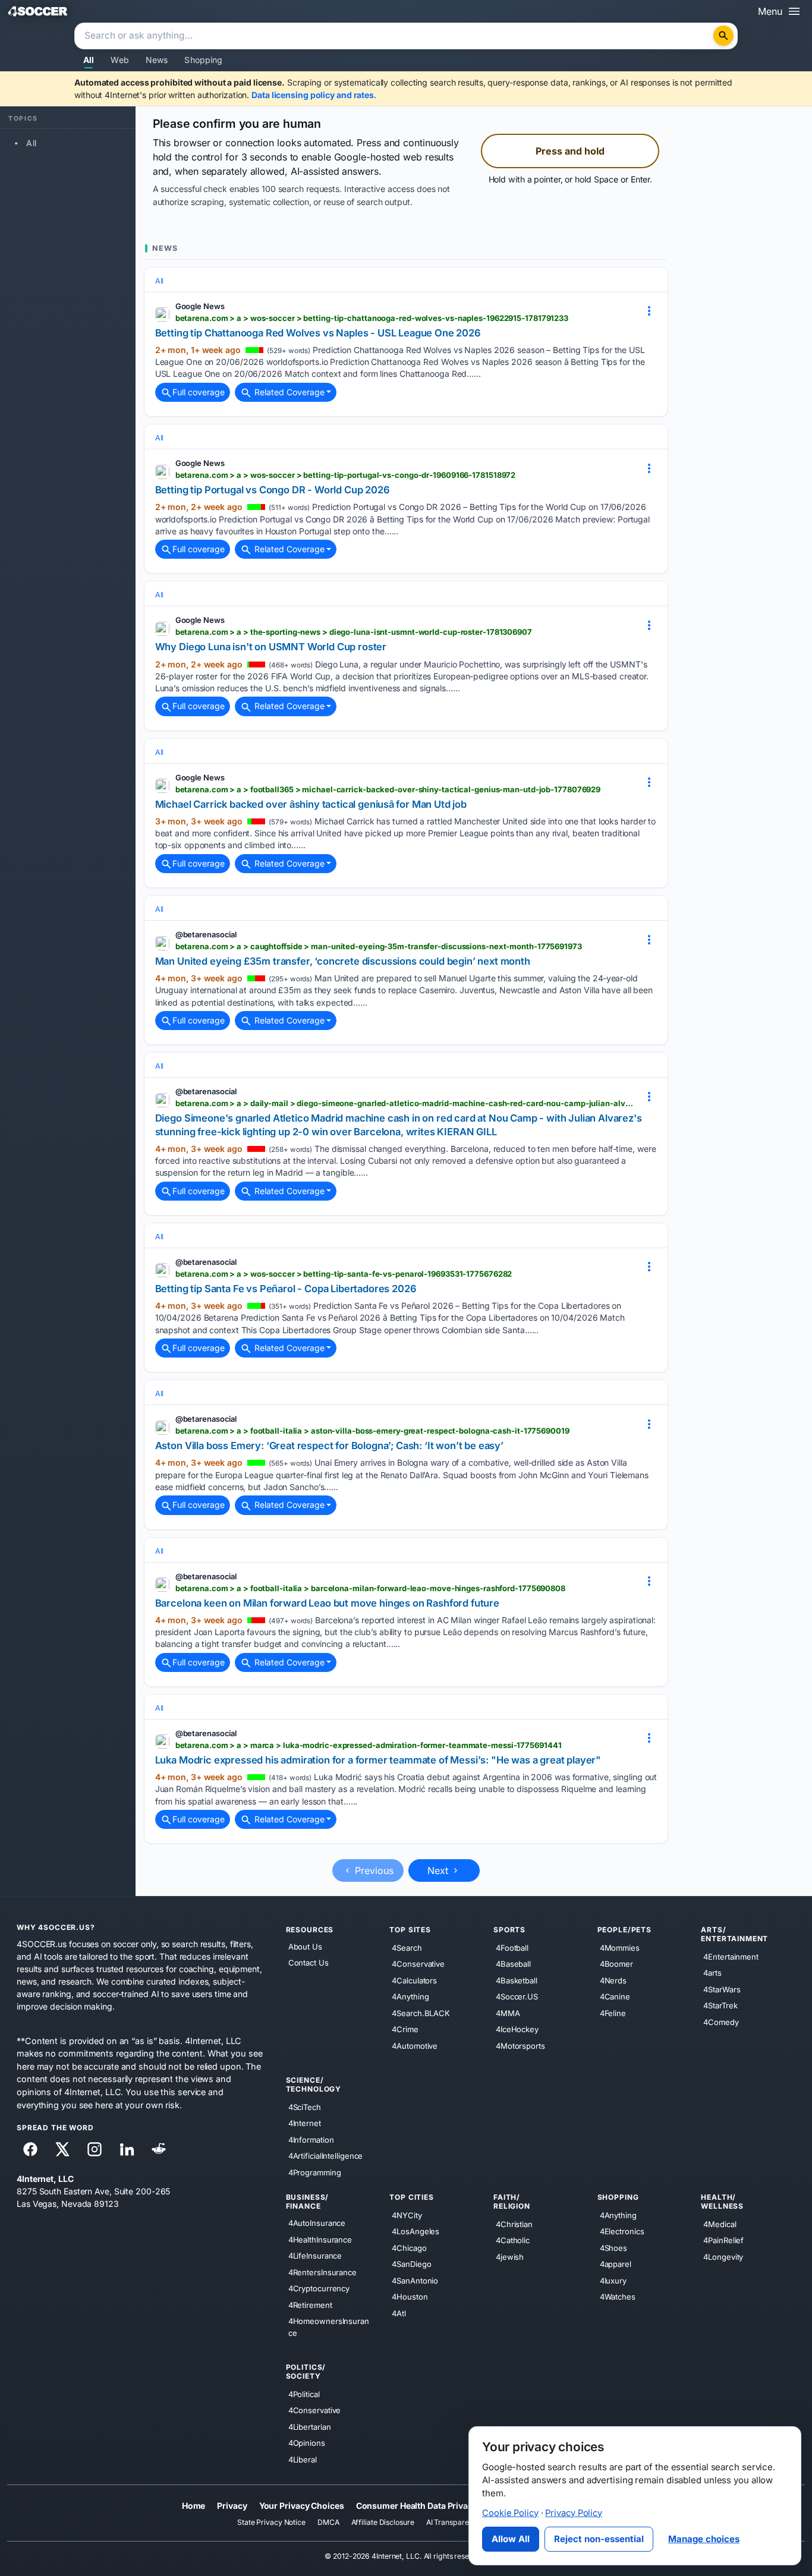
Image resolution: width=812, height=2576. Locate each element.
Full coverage (199, 392)
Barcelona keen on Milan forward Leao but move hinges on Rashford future (327, 1603)
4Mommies (620, 1948)
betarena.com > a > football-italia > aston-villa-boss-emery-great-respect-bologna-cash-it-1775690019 (372, 1431)
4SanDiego (411, 2264)
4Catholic (513, 2240)
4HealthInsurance (320, 2240)
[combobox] (395, 36)
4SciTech (305, 2107)
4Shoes (613, 2248)
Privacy (232, 2506)
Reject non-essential (599, 2539)
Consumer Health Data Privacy (417, 2506)
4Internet (305, 2123)
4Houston (410, 2297)
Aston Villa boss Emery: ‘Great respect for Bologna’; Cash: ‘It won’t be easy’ (329, 1446)
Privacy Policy (574, 2513)
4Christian (514, 2224)
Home (194, 2506)
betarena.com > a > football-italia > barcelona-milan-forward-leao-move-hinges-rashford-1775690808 (370, 1588)
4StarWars (722, 1989)
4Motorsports (520, 2046)
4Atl (399, 2313)
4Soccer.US (517, 1996)
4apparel (616, 2264)
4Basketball (517, 1980)
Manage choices (704, 2539)
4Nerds (613, 1980)
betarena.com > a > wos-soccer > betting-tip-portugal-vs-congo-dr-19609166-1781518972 (346, 475)
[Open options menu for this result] (649, 311)
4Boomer (616, 1964)
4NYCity (407, 2215)
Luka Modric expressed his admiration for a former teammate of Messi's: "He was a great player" (378, 1760)
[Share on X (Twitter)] (62, 2149)
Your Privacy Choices (302, 2506)
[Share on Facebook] (30, 2149)
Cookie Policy (510, 2513)
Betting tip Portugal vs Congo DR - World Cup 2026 (273, 490)
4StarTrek (720, 2005)
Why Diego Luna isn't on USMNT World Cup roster (271, 647)
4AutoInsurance (317, 2223)
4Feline (613, 2013)
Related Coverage (288, 392)
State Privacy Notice (271, 2522)
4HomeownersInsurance (329, 2327)
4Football (512, 1948)
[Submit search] (723, 36)
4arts (712, 1973)
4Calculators (414, 1980)
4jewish (510, 2257)
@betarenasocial (206, 934)
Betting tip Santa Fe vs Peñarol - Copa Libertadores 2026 (286, 1289)
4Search (407, 1948)
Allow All (511, 2539)
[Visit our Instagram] (95, 2149)
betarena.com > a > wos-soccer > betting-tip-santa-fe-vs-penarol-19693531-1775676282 (344, 1274)
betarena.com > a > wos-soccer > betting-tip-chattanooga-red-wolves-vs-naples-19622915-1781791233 (372, 318)
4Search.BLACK (421, 2013)
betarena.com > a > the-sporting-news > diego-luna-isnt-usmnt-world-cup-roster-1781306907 (354, 632)
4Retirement (310, 2305)
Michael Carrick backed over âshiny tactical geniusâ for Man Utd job (311, 804)
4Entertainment (731, 1957)
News (157, 60)
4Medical (720, 2224)
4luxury (613, 2281)
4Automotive (415, 2046)
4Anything (410, 1996)
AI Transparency (454, 2522)
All (89, 60)
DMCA (328, 2522)
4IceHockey (517, 2029)
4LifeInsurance (315, 2256)
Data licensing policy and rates (313, 95)
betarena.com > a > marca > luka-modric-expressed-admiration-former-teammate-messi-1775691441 (369, 1745)
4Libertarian (310, 2427)
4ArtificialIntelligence (326, 2156)
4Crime (405, 2029)
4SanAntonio (415, 2281)
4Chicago (409, 2248)
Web (119, 60)
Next (439, 1870)
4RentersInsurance (322, 2272)
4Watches (618, 2297)
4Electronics (622, 2231)
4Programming (315, 2172)
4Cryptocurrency (319, 2288)
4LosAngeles (416, 2231)
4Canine (615, 1996)
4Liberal (303, 2460)
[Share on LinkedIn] (127, 2149)
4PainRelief (723, 2240)
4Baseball (513, 1964)
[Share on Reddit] (159, 2149)
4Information (311, 2140)
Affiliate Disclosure (383, 2522)
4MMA (508, 2013)
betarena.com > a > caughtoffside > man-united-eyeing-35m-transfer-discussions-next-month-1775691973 (379, 946)
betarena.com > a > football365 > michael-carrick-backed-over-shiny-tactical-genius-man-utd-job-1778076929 (388, 789)
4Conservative (418, 1964)
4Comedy (721, 2022)
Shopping (203, 60)
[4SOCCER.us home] (38, 11)
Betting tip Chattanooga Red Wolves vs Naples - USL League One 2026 (318, 333)
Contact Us (309, 1963)
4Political (304, 2394)
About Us (305, 1947)
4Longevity (723, 2257)
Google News (200, 306)
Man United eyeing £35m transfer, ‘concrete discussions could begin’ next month (343, 961)
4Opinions (307, 2443)
